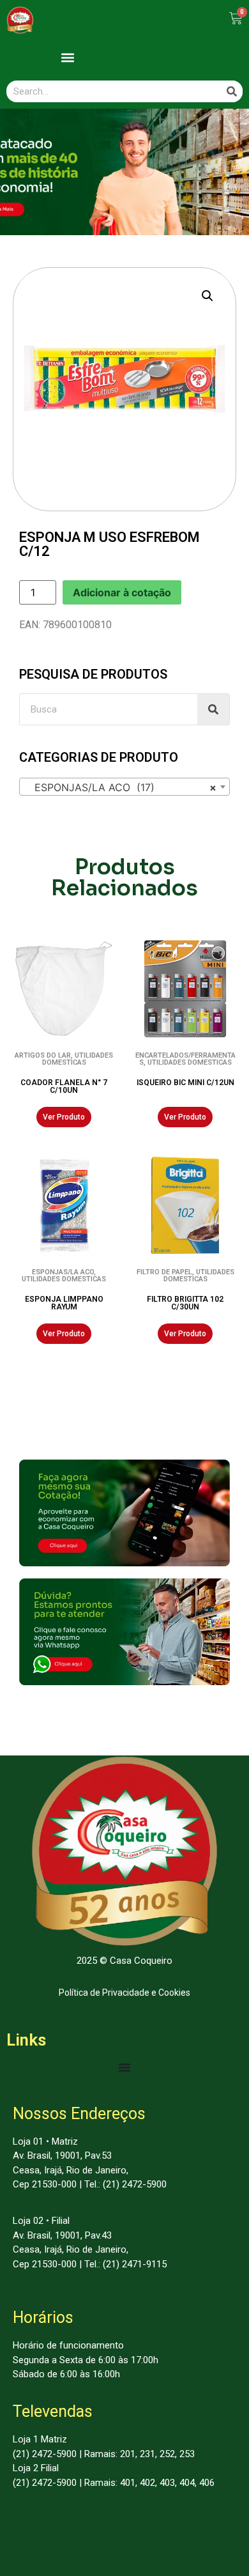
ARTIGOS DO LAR (43, 1055)
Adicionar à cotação (122, 592)
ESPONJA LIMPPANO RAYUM (64, 1303)
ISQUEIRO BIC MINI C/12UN (185, 1083)
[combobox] (124, 787)
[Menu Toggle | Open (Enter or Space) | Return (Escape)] (124, 2067)
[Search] (232, 91)
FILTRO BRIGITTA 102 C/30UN (185, 1303)
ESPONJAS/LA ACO (63, 1272)
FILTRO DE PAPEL (164, 1272)
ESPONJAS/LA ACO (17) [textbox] (121, 787)
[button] (67, 57)
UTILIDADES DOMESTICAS (78, 1059)
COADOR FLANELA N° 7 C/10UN (64, 1086)
